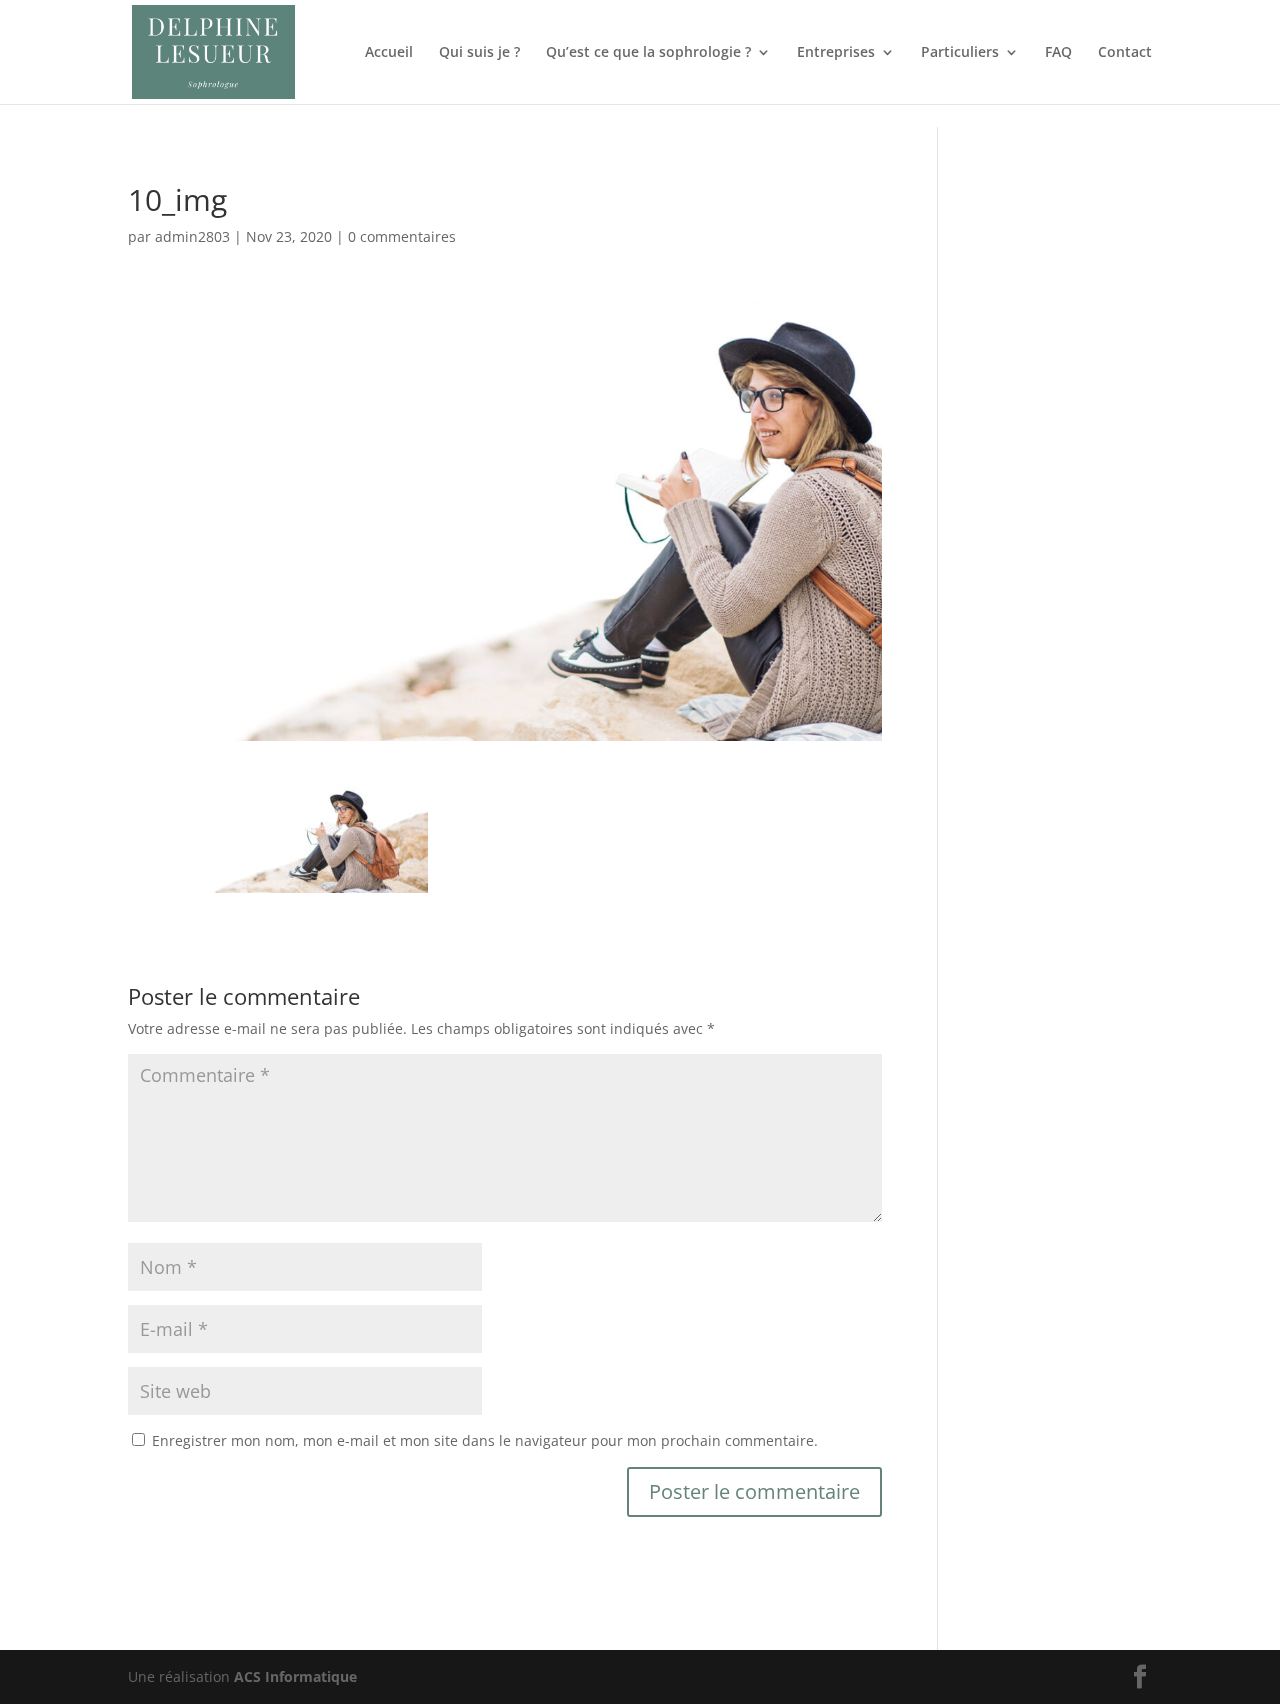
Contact (1125, 53)
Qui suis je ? (479, 53)
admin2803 (192, 236)
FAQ (1058, 53)
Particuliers (960, 53)
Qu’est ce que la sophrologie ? (648, 53)
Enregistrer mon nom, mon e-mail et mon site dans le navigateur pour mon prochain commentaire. (485, 1440)
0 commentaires (402, 236)
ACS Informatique (295, 1676)
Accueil (389, 53)
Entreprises (836, 53)
